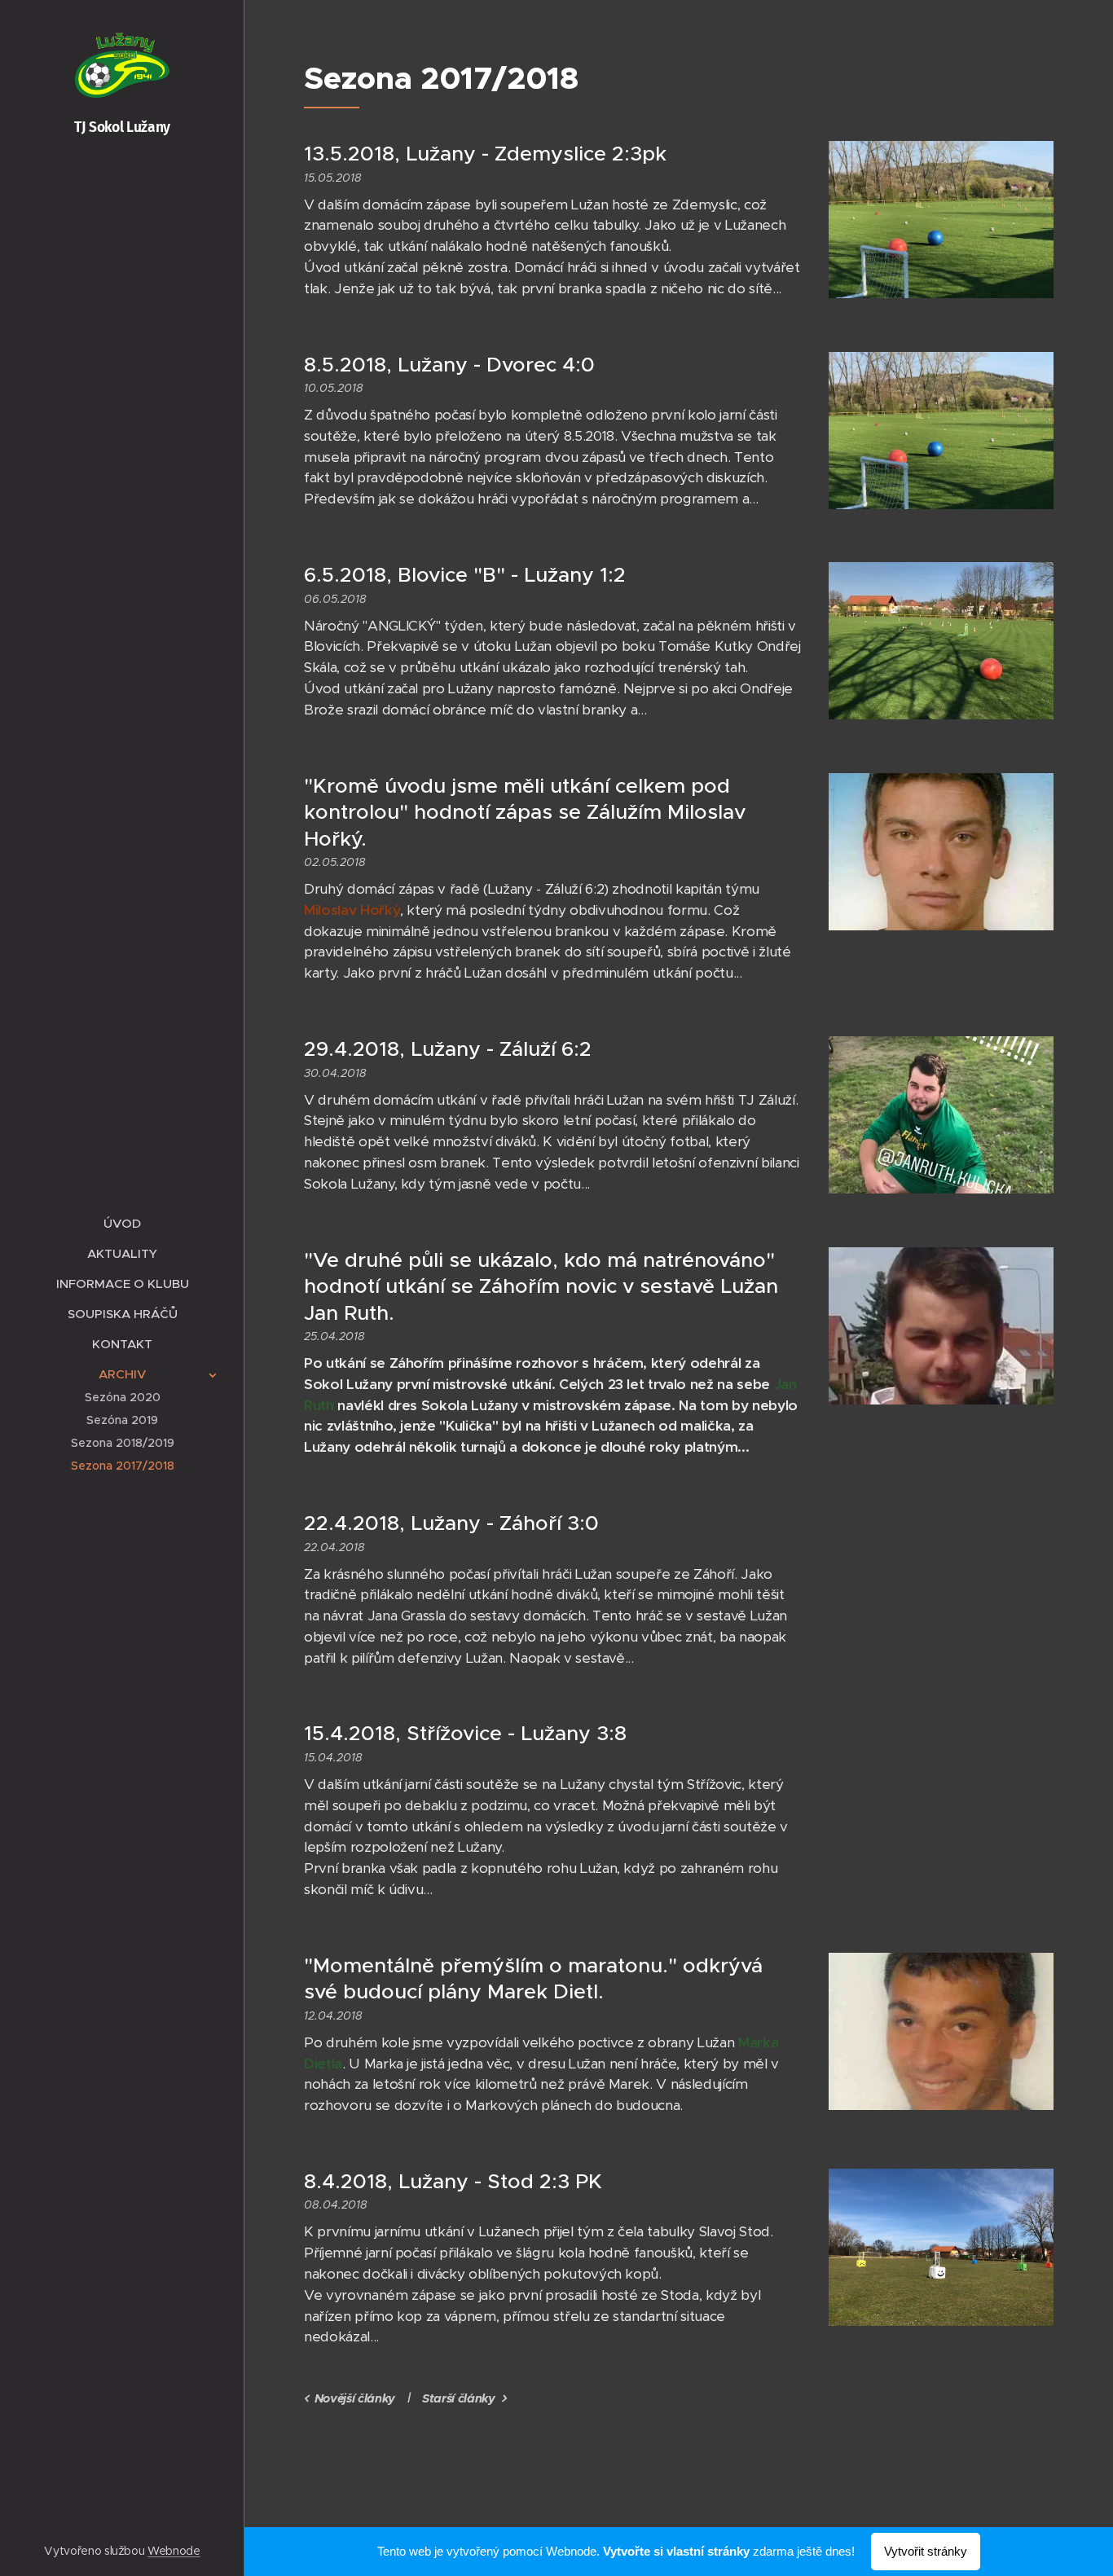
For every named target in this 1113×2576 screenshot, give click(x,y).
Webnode (174, 2551)
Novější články (355, 2398)
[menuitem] (122, 1223)
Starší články (459, 2398)
